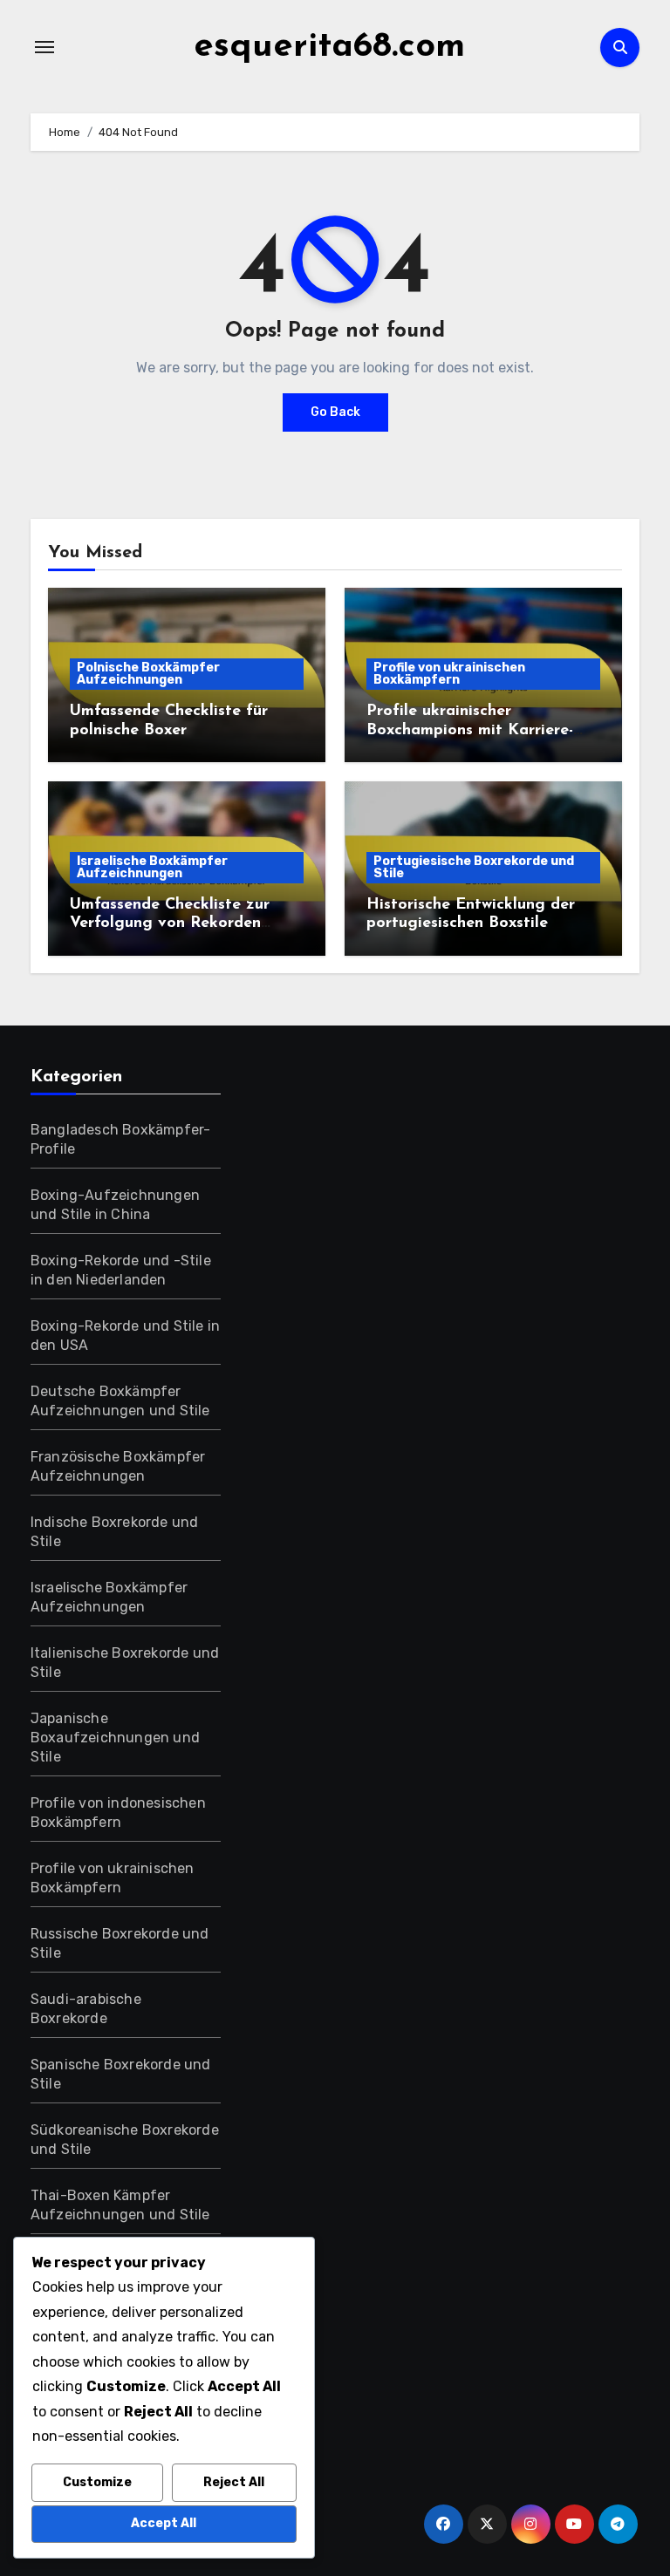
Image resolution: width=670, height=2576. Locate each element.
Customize (97, 2482)
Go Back (335, 412)
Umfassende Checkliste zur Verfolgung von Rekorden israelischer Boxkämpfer (170, 924)
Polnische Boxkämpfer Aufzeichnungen (148, 674)
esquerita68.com (329, 47)
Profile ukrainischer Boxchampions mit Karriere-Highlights (470, 730)
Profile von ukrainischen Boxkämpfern (449, 674)
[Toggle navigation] (44, 47)
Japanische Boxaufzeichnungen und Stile (115, 1738)
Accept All (164, 2523)
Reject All (234, 2482)
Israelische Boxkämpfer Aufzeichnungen (152, 867)
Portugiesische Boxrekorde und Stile (474, 867)
